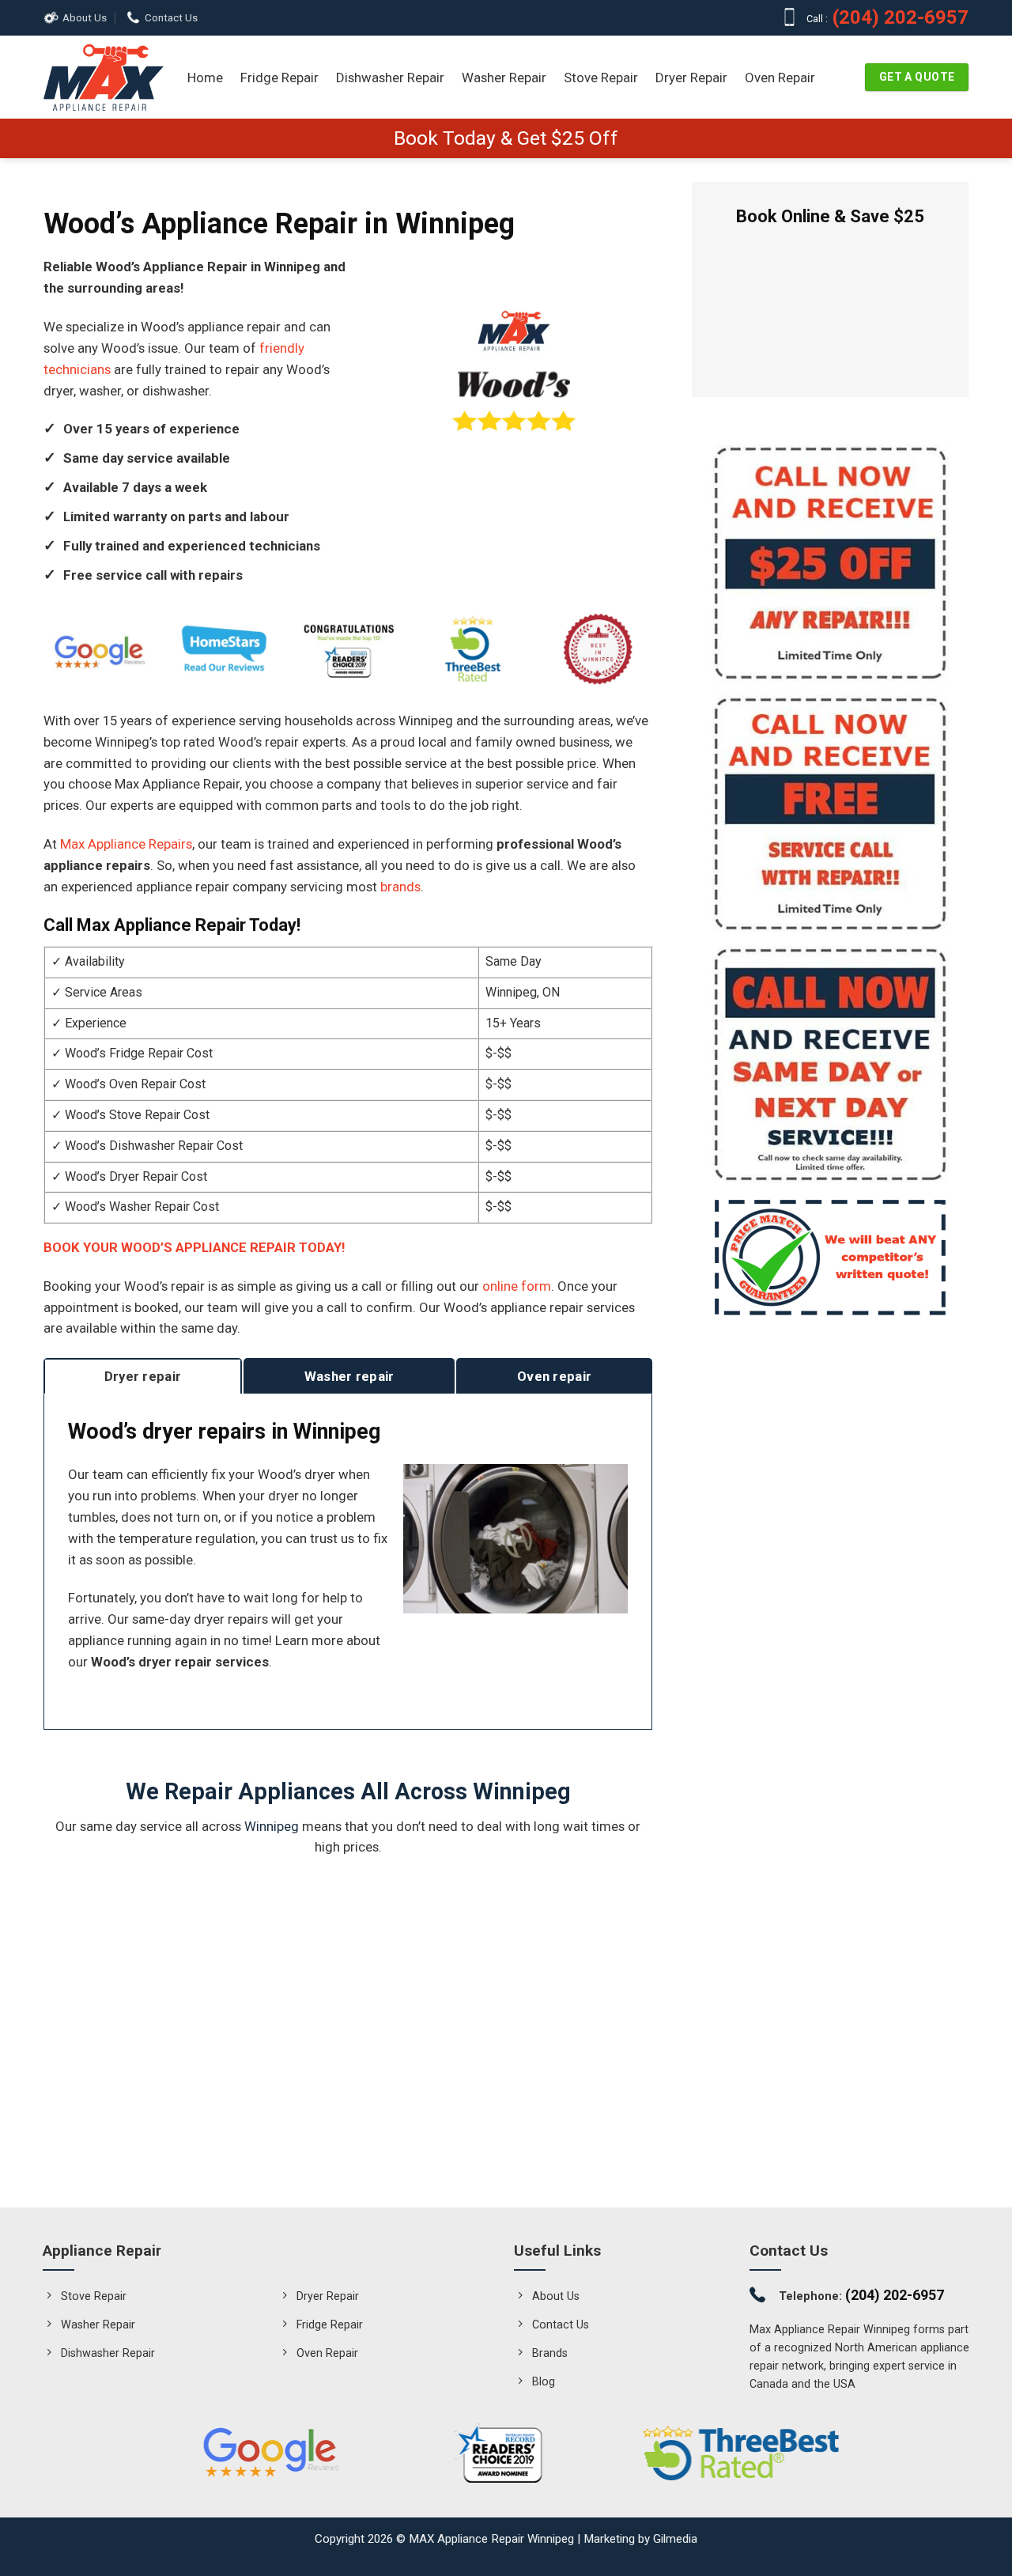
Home (205, 78)
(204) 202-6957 (904, 18)
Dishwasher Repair (390, 78)
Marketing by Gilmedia (640, 2539)
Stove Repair (601, 78)
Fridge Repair (279, 78)
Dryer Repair (691, 78)
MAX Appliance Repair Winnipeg (491, 2539)
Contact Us (171, 18)
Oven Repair (780, 78)
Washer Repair (504, 78)
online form (517, 1286)
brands (400, 887)
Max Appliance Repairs (126, 844)
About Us (85, 18)
